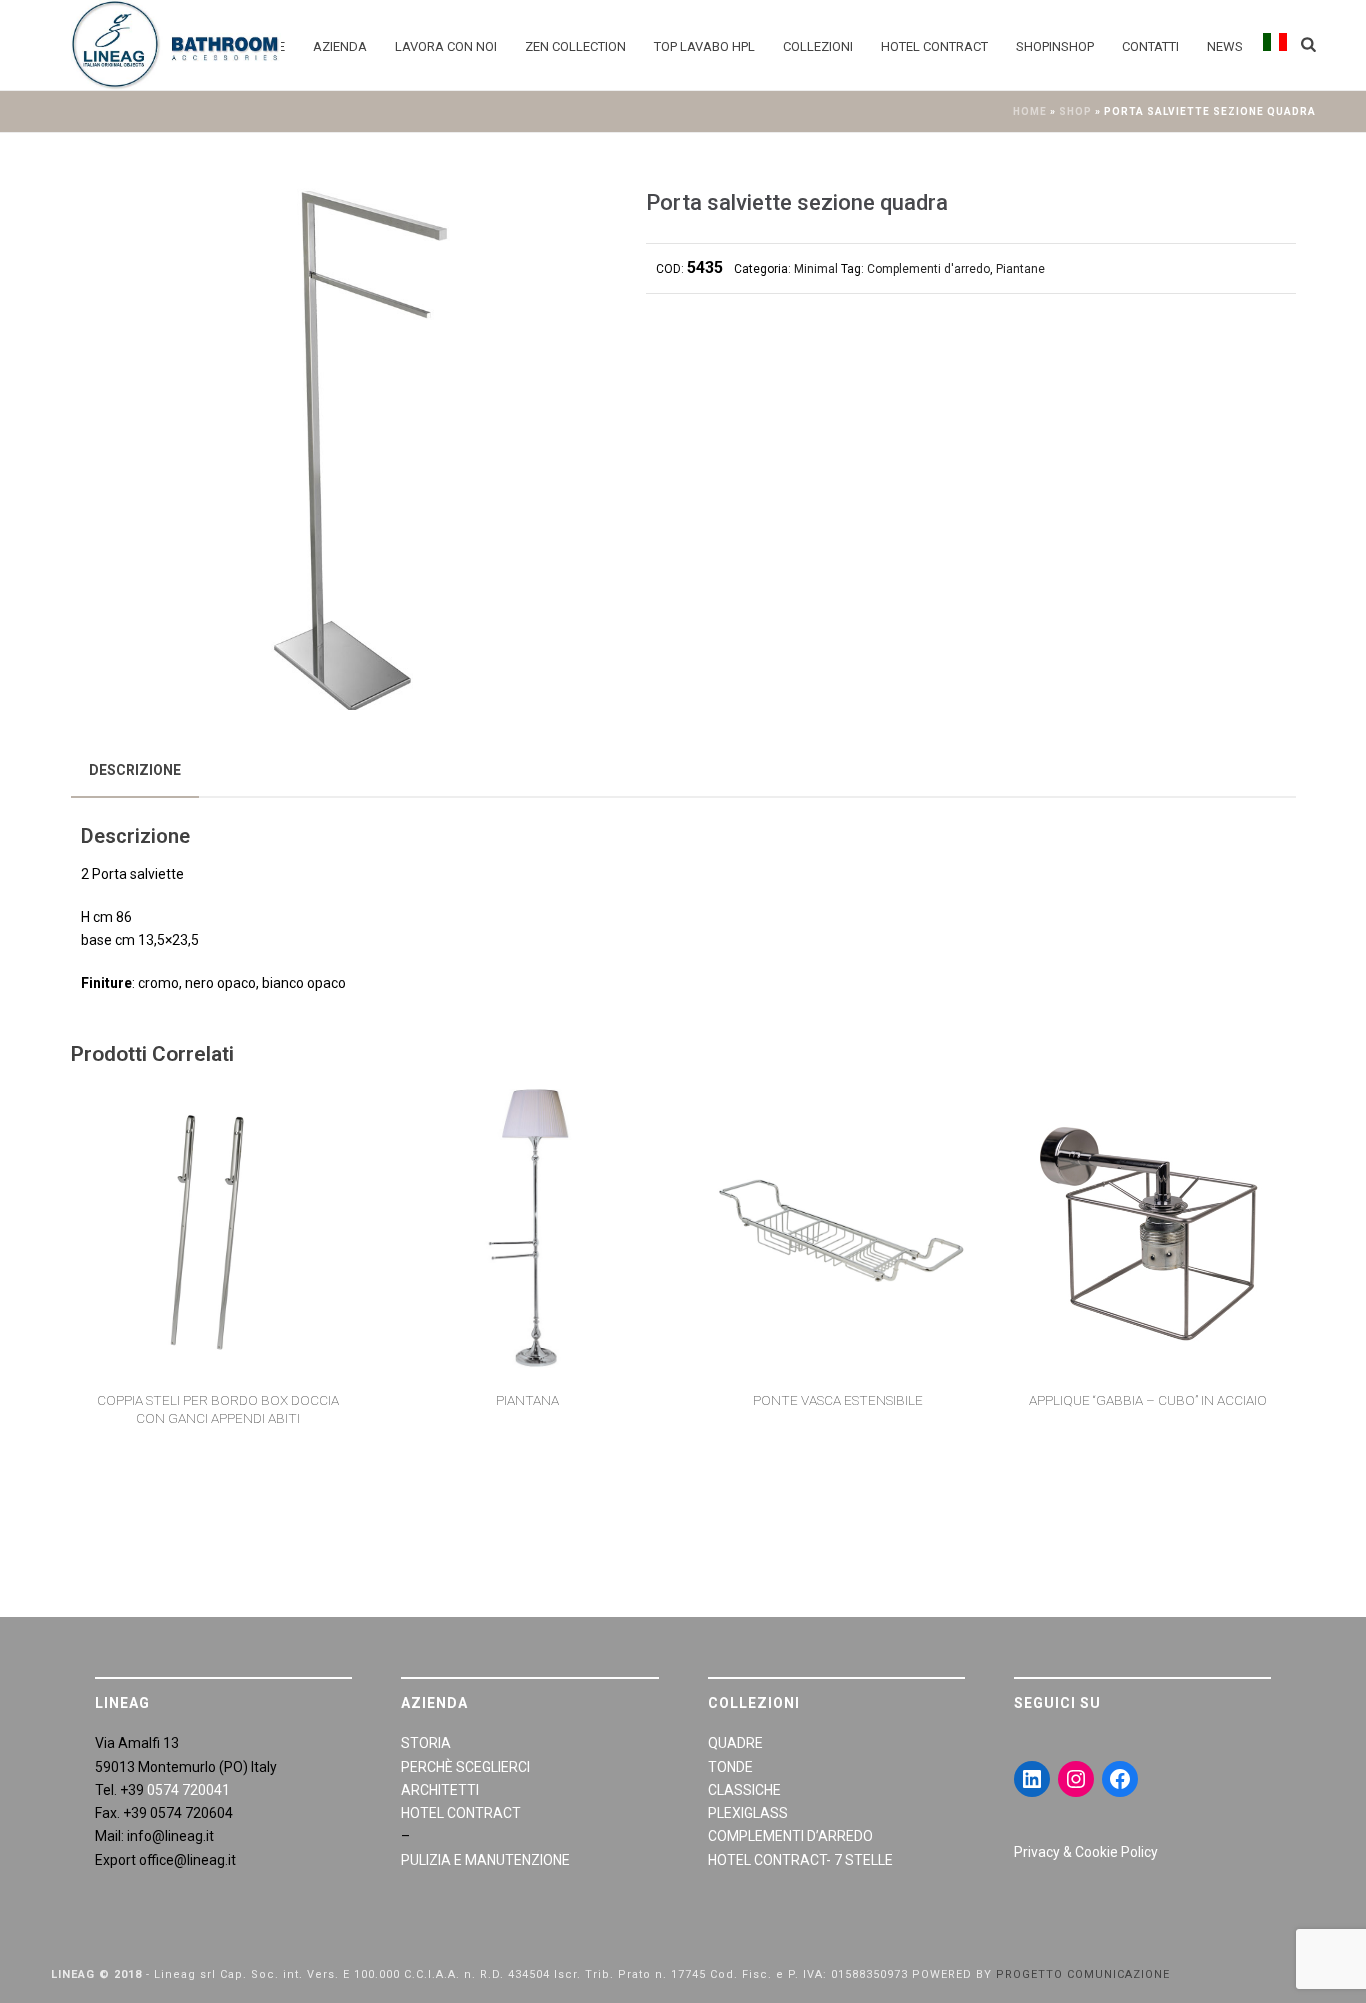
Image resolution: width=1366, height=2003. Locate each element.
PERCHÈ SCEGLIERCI (465, 1767)
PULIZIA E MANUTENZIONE (485, 1860)
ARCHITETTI (440, 1790)
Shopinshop (1055, 46)
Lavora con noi (446, 46)
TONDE (730, 1767)
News (1225, 46)
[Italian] (1275, 45)
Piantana (527, 1400)
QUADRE (735, 1743)
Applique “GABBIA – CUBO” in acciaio (1148, 1400)
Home (1030, 111)
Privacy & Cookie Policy (1086, 1852)
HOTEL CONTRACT (461, 1813)
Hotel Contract (934, 46)
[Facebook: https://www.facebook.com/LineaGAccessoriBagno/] (1120, 1779)
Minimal (816, 269)
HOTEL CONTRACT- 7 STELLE (800, 1860)
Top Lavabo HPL (704, 46)
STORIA (426, 1743)
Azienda (340, 46)
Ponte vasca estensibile (838, 1400)
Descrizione (135, 770)
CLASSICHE (744, 1790)
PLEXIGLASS (748, 1813)
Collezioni (818, 46)
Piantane (1020, 269)
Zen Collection (575, 46)
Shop (1075, 111)
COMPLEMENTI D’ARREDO (790, 1836)
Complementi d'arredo (928, 269)
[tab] (135, 770)
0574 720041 (188, 1790)
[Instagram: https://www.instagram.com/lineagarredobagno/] (1076, 1779)
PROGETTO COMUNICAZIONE (1083, 1974)
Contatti (1150, 46)
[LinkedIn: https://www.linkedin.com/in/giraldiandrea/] (1032, 1779)
